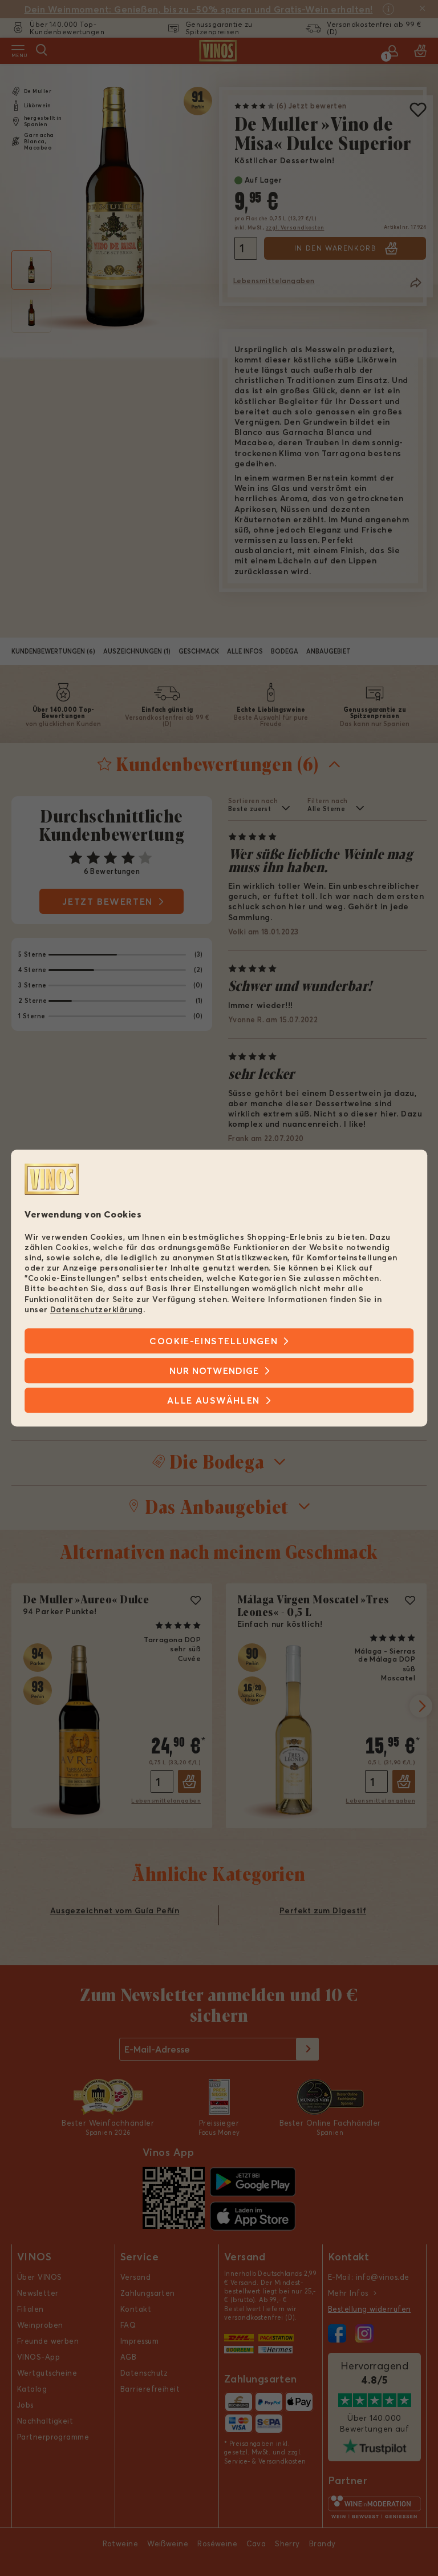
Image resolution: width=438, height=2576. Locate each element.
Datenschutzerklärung (97, 1309)
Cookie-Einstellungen (214, 1341)
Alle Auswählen (213, 1400)
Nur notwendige (214, 1370)
